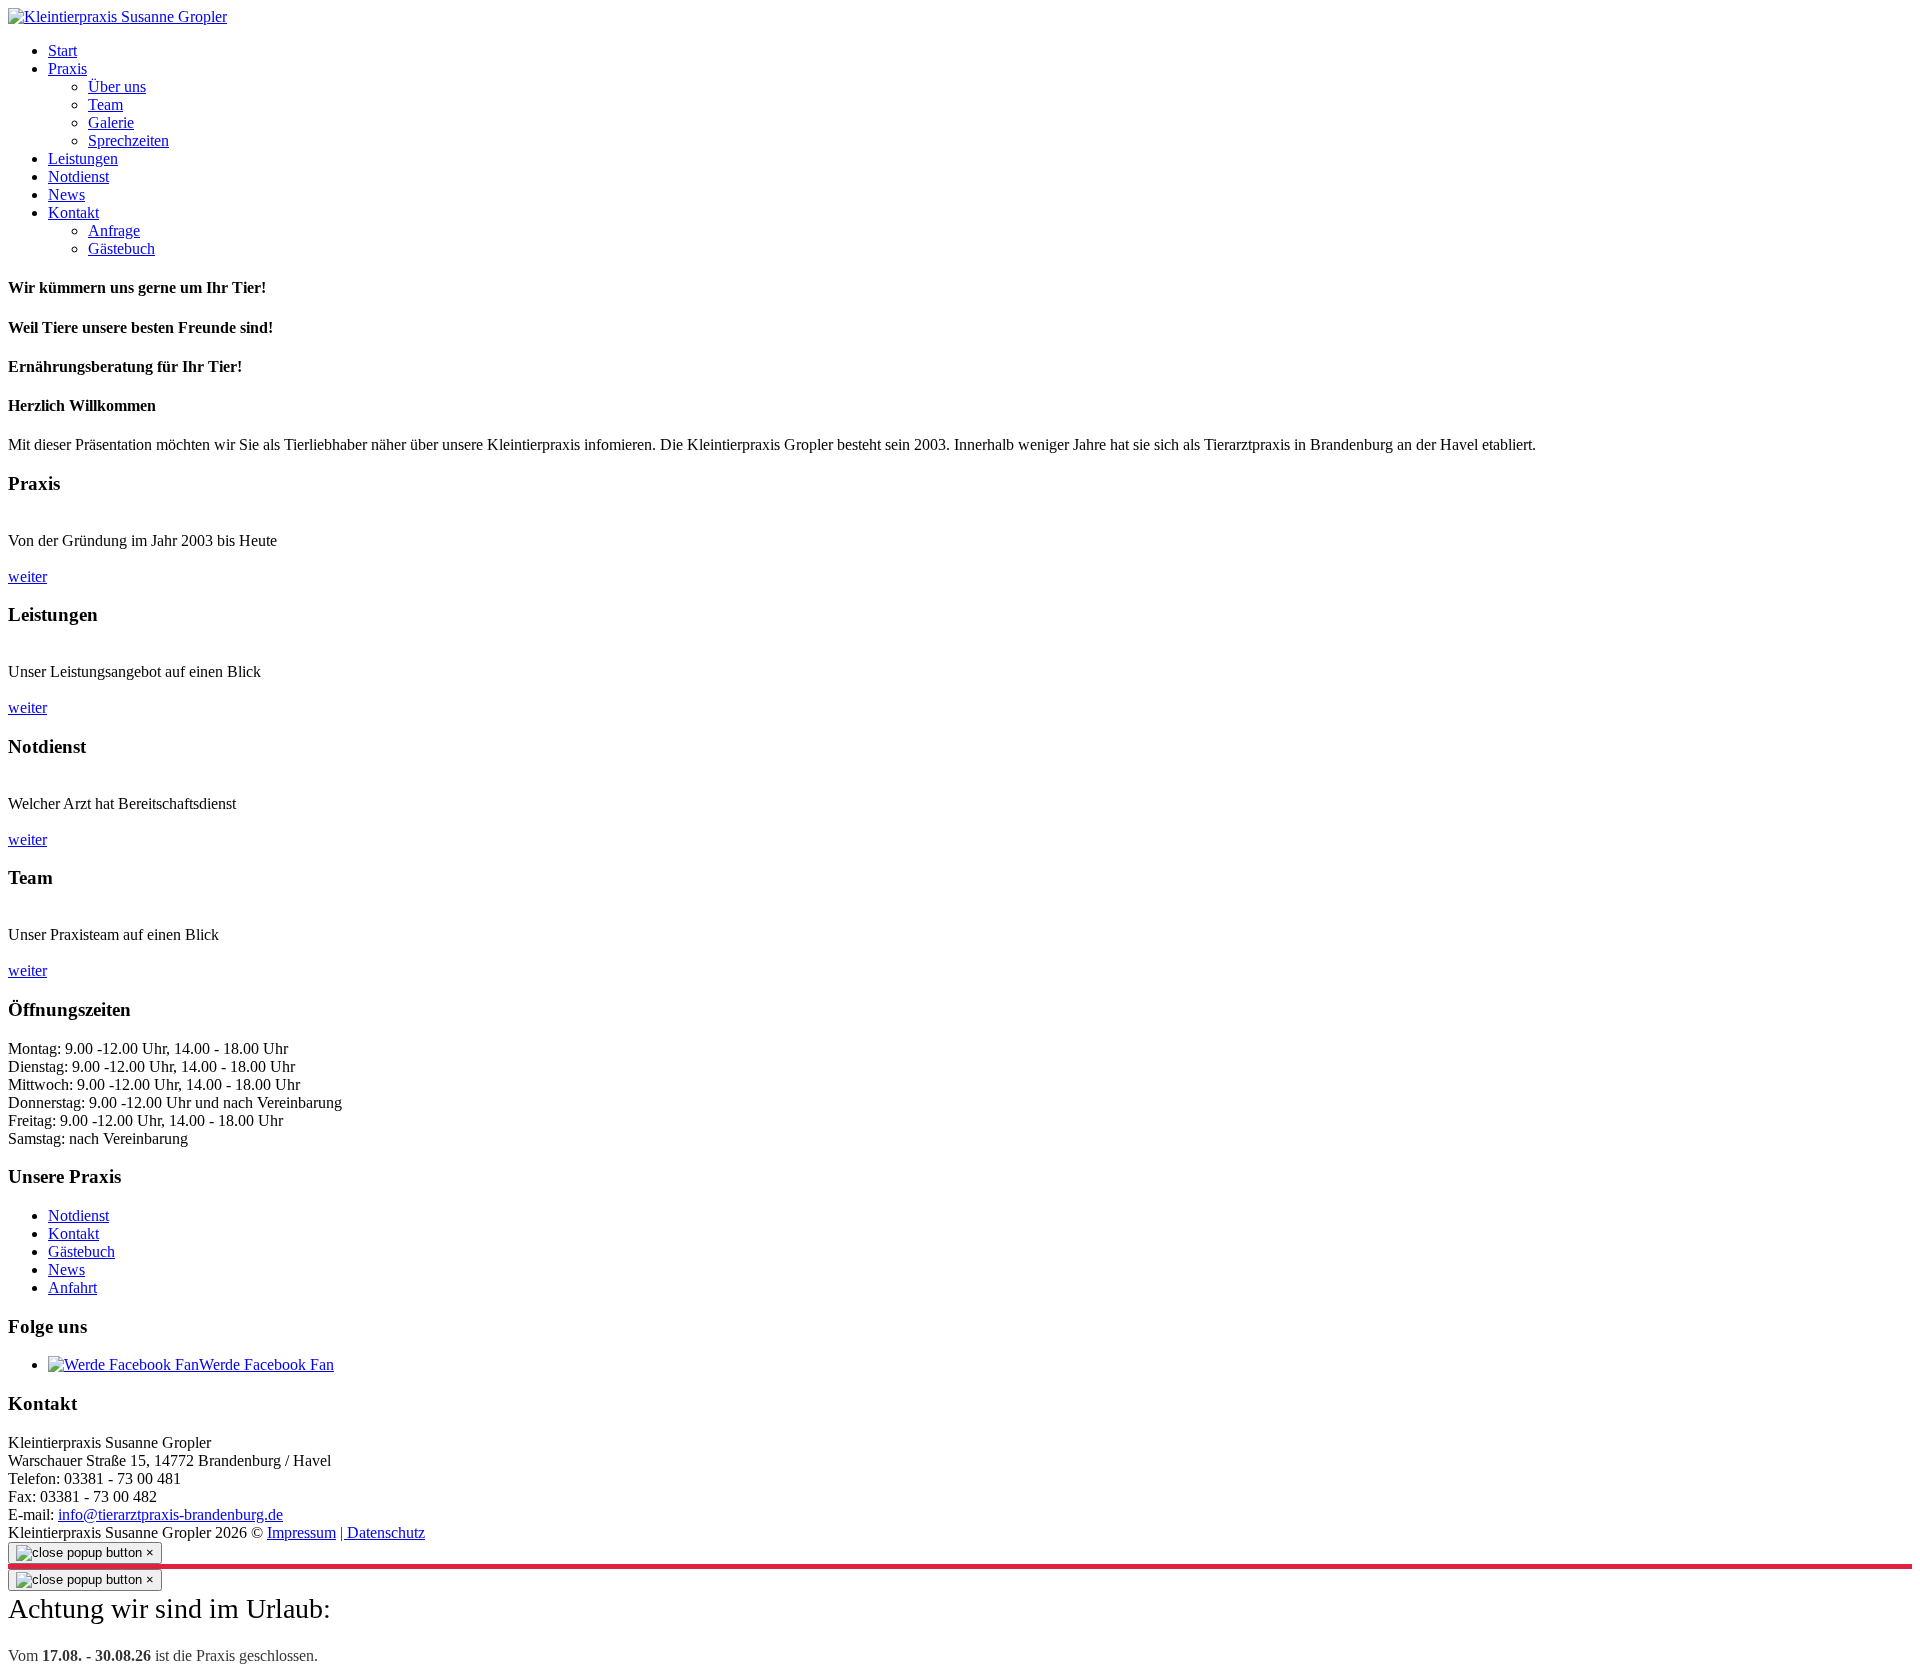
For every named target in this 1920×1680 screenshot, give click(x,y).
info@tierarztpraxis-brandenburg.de (170, 1514)
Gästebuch (121, 248)
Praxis (67, 68)
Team (105, 104)
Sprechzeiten (128, 140)
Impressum (301, 1532)
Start (62, 50)
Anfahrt (72, 1287)
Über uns (117, 86)
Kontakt (73, 212)
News (66, 194)
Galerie (111, 122)
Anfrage (114, 230)
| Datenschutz (382, 1532)
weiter (27, 576)
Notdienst (78, 176)
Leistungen (83, 158)
